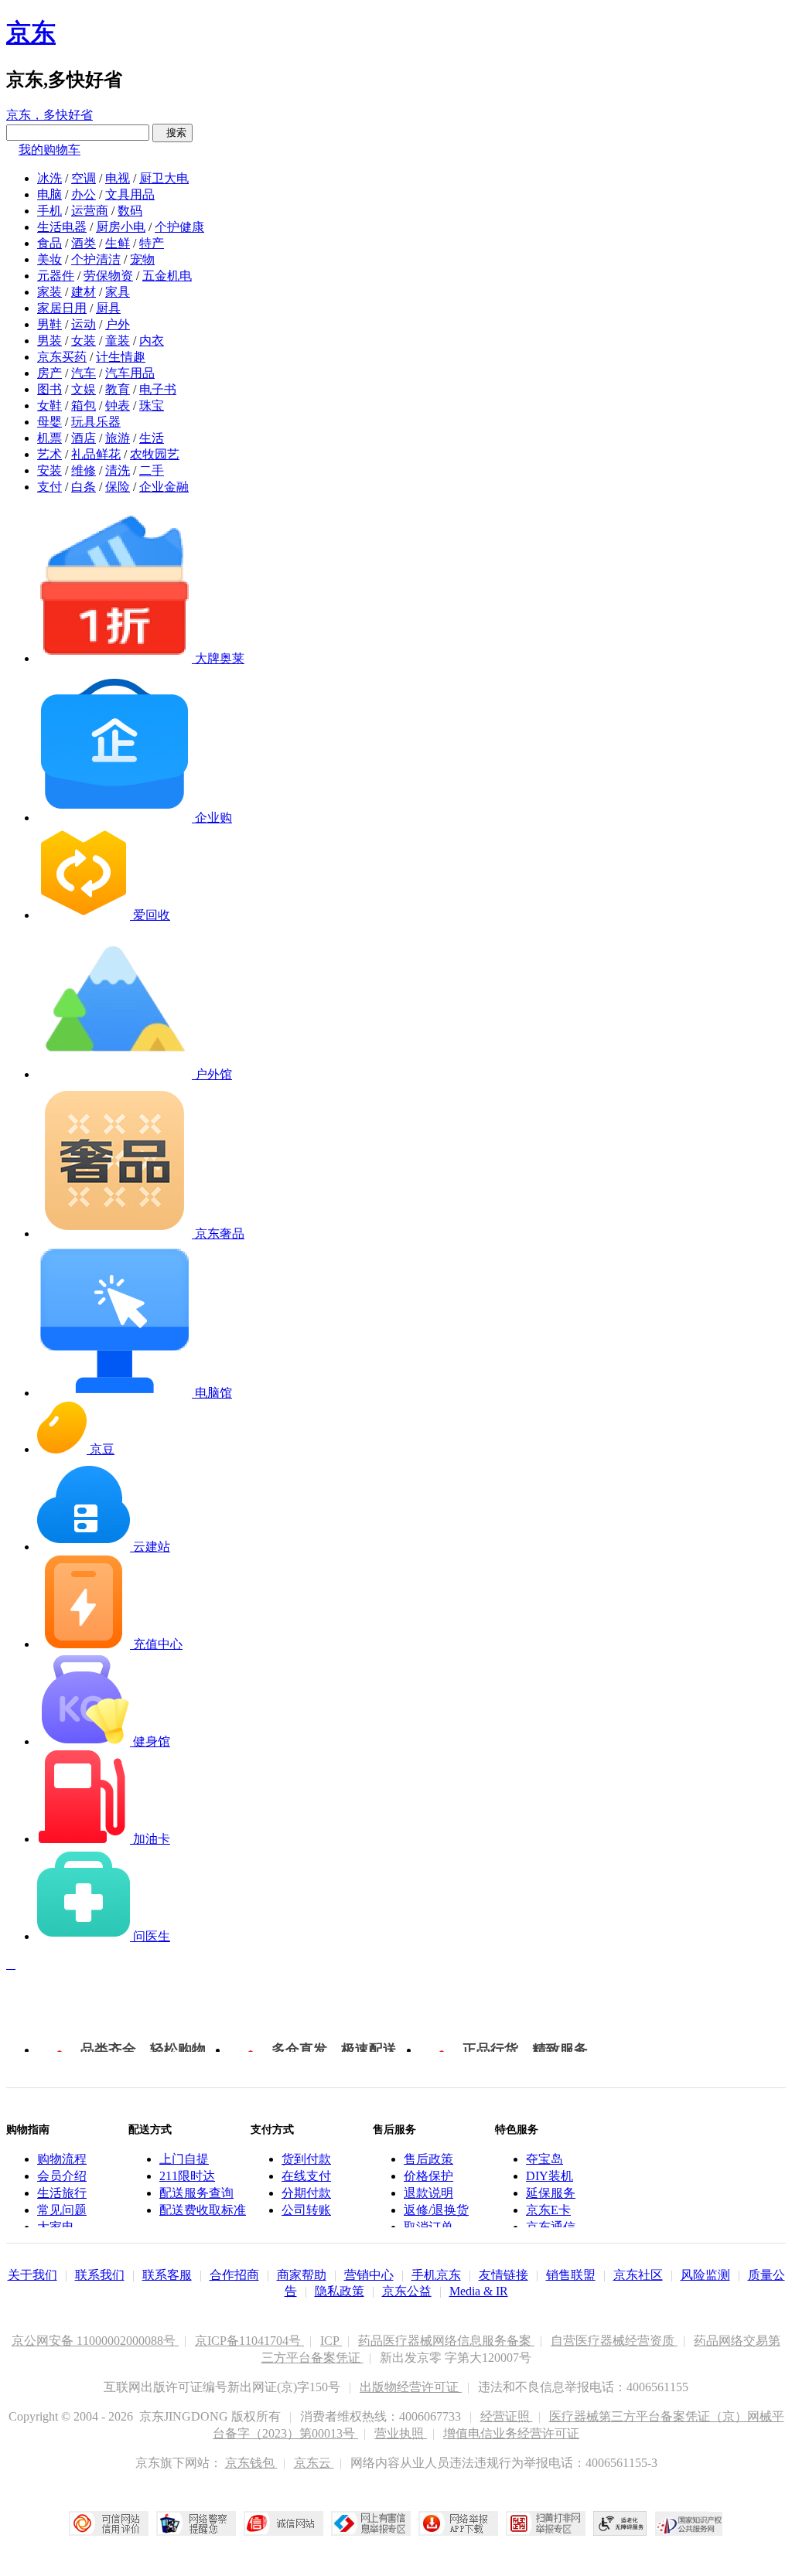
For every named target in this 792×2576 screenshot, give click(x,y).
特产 (152, 243)
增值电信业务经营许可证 (511, 2433)
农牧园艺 (155, 454)
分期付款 (306, 2193)
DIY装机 (550, 2176)
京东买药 (62, 357)
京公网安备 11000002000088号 (95, 2341)
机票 (49, 438)
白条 (84, 487)
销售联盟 (571, 2275)
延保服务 (551, 2193)
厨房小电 (121, 227)
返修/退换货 (436, 2210)
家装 (49, 292)
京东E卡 (548, 2210)
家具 (118, 292)
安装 (49, 470)
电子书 (158, 389)
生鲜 (118, 243)
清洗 (118, 470)
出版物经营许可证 (411, 2387)
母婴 (49, 422)
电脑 (49, 194)
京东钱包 (251, 2463)
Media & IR (479, 2291)
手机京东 (436, 2275)
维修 (84, 470)
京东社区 (638, 2275)
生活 (152, 438)
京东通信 (551, 2227)
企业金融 (164, 487)
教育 (118, 389)
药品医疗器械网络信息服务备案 (446, 2341)
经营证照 (507, 2416)
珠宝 (152, 405)
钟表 (118, 405)
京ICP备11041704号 (249, 2341)
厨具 (108, 308)
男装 (49, 341)
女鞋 (49, 405)
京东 (31, 32)
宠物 (142, 259)
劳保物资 (108, 276)
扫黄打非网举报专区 (546, 2523)
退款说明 (428, 2193)
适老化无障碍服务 (620, 2523)
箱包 (84, 405)
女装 (84, 341)
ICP (331, 2341)
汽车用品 (130, 373)
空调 (84, 178)
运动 (84, 324)
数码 (130, 211)
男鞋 (49, 324)
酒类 (84, 243)
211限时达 (187, 2176)
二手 (152, 470)
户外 (118, 324)
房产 (49, 373)
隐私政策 (340, 2291)
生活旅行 (62, 2193)
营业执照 (401, 2433)
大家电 (56, 2227)
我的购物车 (49, 150)
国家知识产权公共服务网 (689, 2523)
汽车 (84, 373)
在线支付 (306, 2176)
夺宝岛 (544, 2159)
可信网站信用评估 (109, 2523)
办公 (84, 194)
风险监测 (705, 2275)
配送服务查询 (196, 2193)
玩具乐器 (96, 422)
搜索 (172, 133)
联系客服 (167, 2275)
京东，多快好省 (49, 115)
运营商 (90, 211)
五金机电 (167, 276)
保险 (118, 487)
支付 (49, 487)
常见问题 (62, 2210)
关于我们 (32, 2275)
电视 (118, 178)
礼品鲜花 (96, 454)
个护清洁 (96, 259)
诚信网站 (283, 2523)
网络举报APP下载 (458, 2523)
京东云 (314, 2463)
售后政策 (428, 2159)
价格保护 (428, 2176)
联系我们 (100, 2275)
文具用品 (130, 194)
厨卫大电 (164, 178)
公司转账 (306, 2210)
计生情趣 (121, 357)
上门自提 (184, 2159)
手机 (49, 211)
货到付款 (306, 2159)
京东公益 (407, 2291)
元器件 (56, 276)
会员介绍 (62, 2176)
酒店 (84, 438)
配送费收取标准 (203, 2210)
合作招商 (234, 2275)
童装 (118, 341)
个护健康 (179, 227)
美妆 (49, 259)
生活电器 (62, 227)
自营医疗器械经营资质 (614, 2341)
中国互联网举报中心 (371, 2523)
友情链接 (504, 2275)
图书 (49, 389)
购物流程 (62, 2159)
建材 (84, 292)
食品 (49, 243)
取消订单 (428, 2227)
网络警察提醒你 (196, 2523)
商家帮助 (302, 2275)
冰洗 (49, 178)
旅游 (118, 438)
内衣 (152, 341)
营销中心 (369, 2275)
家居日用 (62, 308)
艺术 (49, 454)
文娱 (84, 389)
